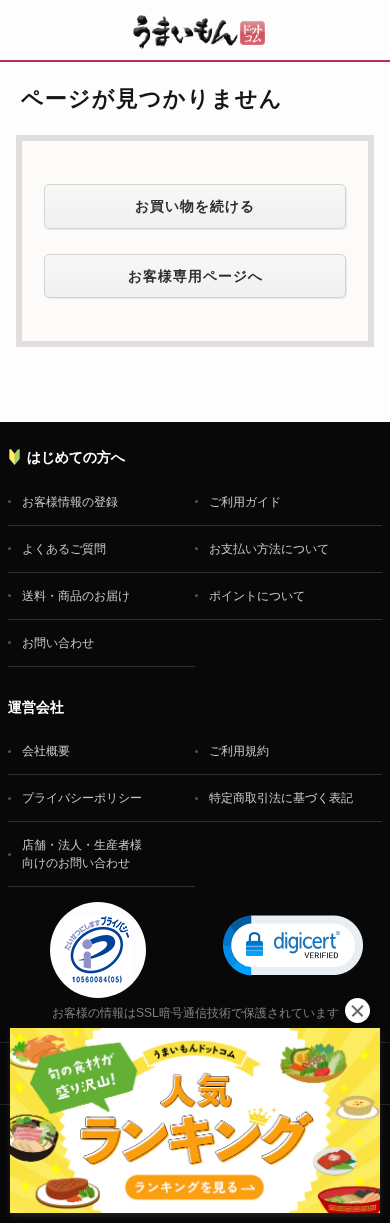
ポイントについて (257, 596)
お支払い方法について (269, 549)
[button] (293, 944)
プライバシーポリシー (82, 798)
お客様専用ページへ (195, 276)
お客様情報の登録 (70, 502)
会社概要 (46, 751)
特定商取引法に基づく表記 (281, 798)
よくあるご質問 (64, 549)
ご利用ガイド (245, 502)
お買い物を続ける (195, 206)
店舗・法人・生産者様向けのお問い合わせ (82, 854)
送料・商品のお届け (76, 596)
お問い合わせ (58, 643)
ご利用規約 (239, 751)
